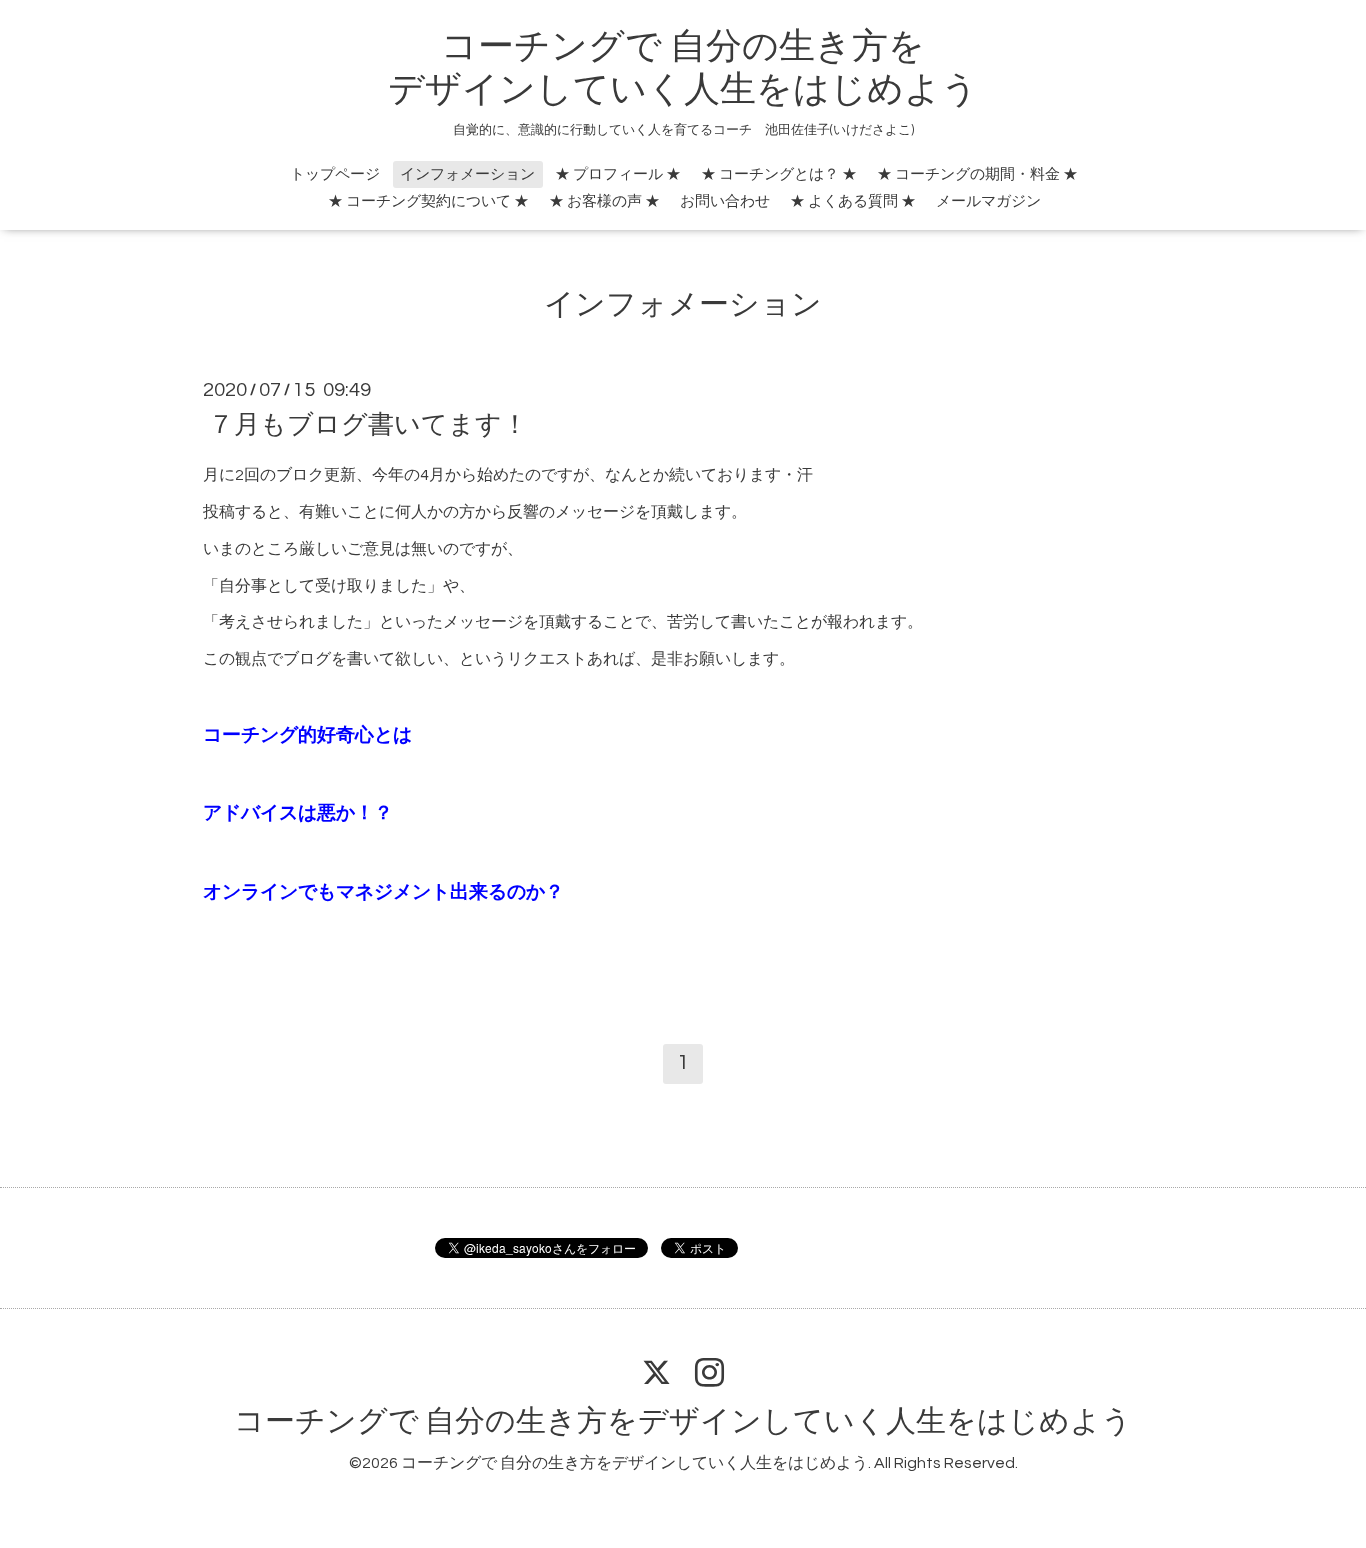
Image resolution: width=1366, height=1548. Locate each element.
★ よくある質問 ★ (853, 201)
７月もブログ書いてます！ (368, 425)
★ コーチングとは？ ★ (779, 174)
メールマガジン (988, 201)
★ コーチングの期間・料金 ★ (977, 174)
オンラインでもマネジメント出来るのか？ (383, 892)
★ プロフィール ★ (618, 174)
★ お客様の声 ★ (604, 201)
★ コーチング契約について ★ (428, 201)
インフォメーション (467, 174)
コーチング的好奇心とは (307, 735)
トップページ (335, 174)
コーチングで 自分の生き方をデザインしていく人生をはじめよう (683, 1421)
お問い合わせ (725, 201)
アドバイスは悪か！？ (298, 813)
